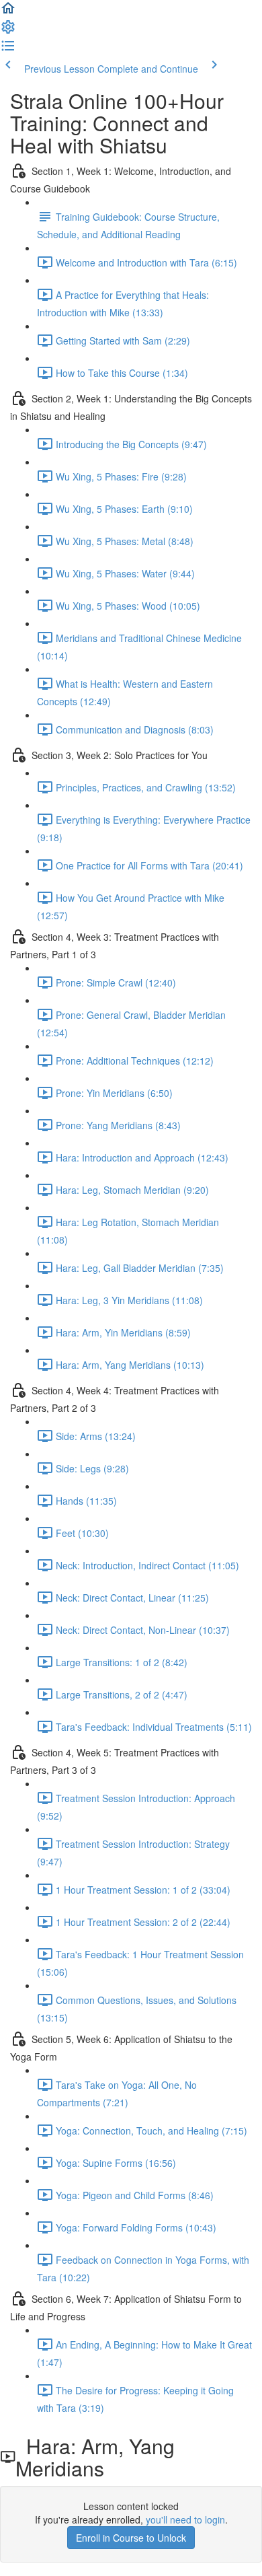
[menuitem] (8, 31)
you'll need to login (185, 2519)
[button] (8, 12)
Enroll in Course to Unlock (131, 2538)
